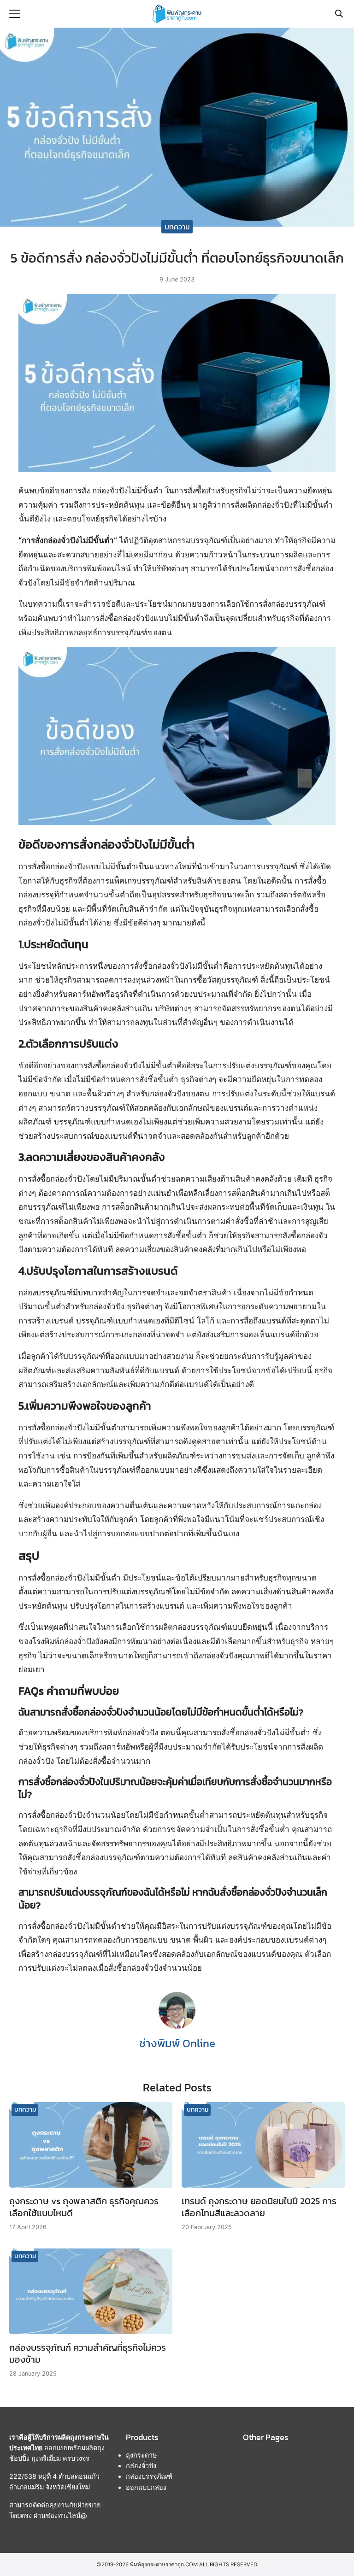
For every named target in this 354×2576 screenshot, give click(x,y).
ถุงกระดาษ (141, 2455)
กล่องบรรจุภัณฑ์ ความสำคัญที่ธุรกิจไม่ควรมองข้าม (88, 2354)
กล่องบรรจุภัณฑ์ (149, 2476)
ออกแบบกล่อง (146, 2487)
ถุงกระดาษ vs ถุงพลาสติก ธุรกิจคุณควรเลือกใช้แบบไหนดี (84, 2207)
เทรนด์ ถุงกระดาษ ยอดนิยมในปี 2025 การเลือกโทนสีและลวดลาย (259, 2207)
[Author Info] (177, 2026)
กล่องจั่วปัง (141, 2466)
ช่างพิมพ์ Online (177, 2043)
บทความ (177, 226)
